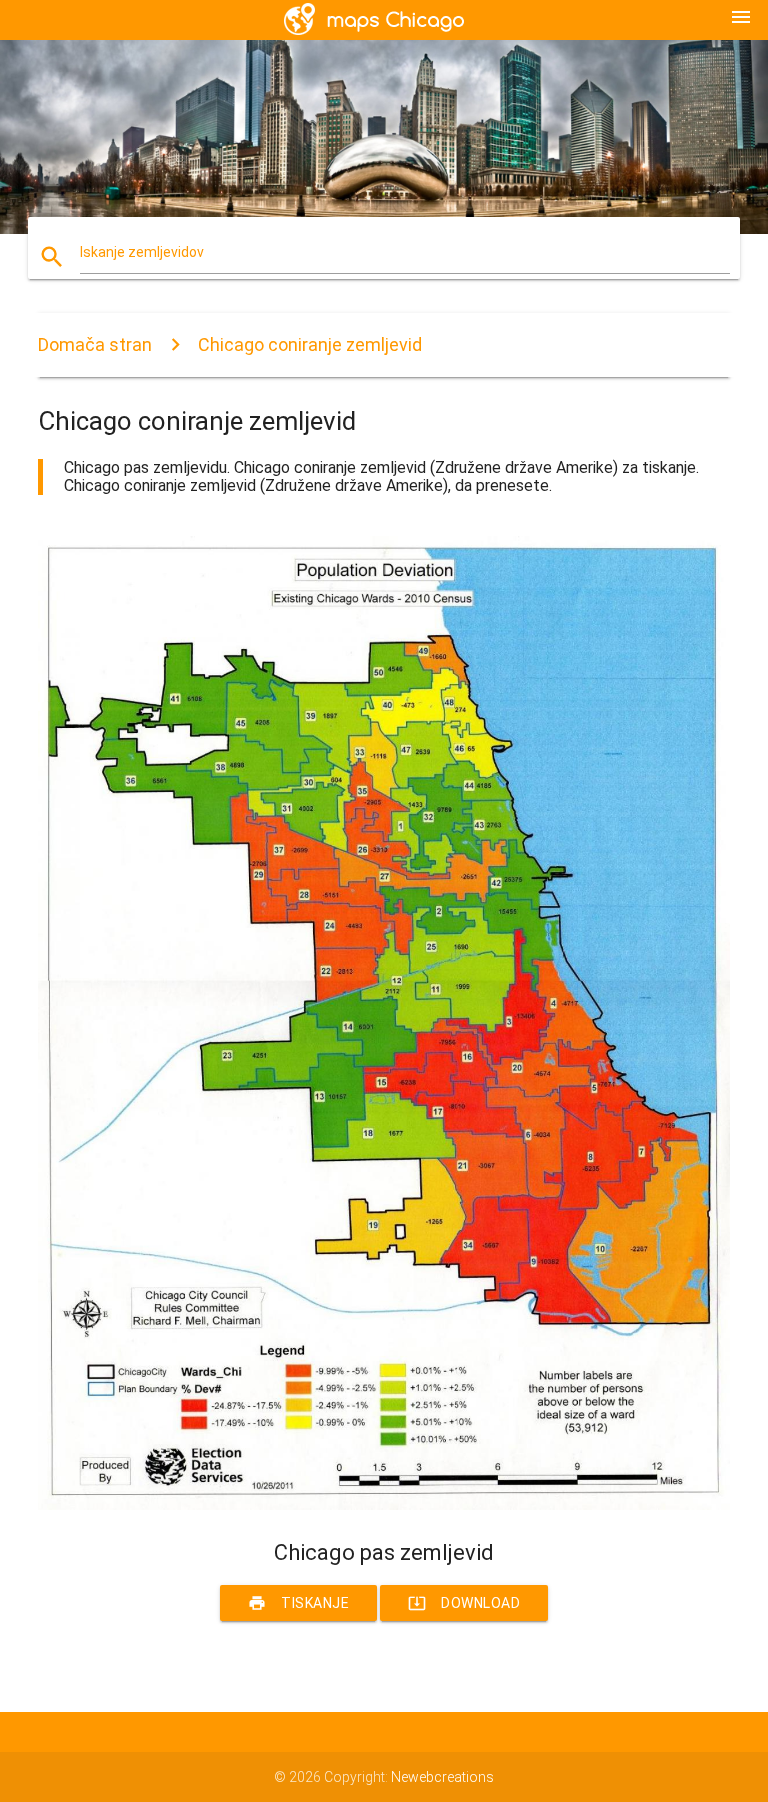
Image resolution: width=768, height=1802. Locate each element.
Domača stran (95, 344)
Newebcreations (442, 1777)
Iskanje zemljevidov (142, 252)
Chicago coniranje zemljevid (310, 344)
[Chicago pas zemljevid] (383, 1505)
